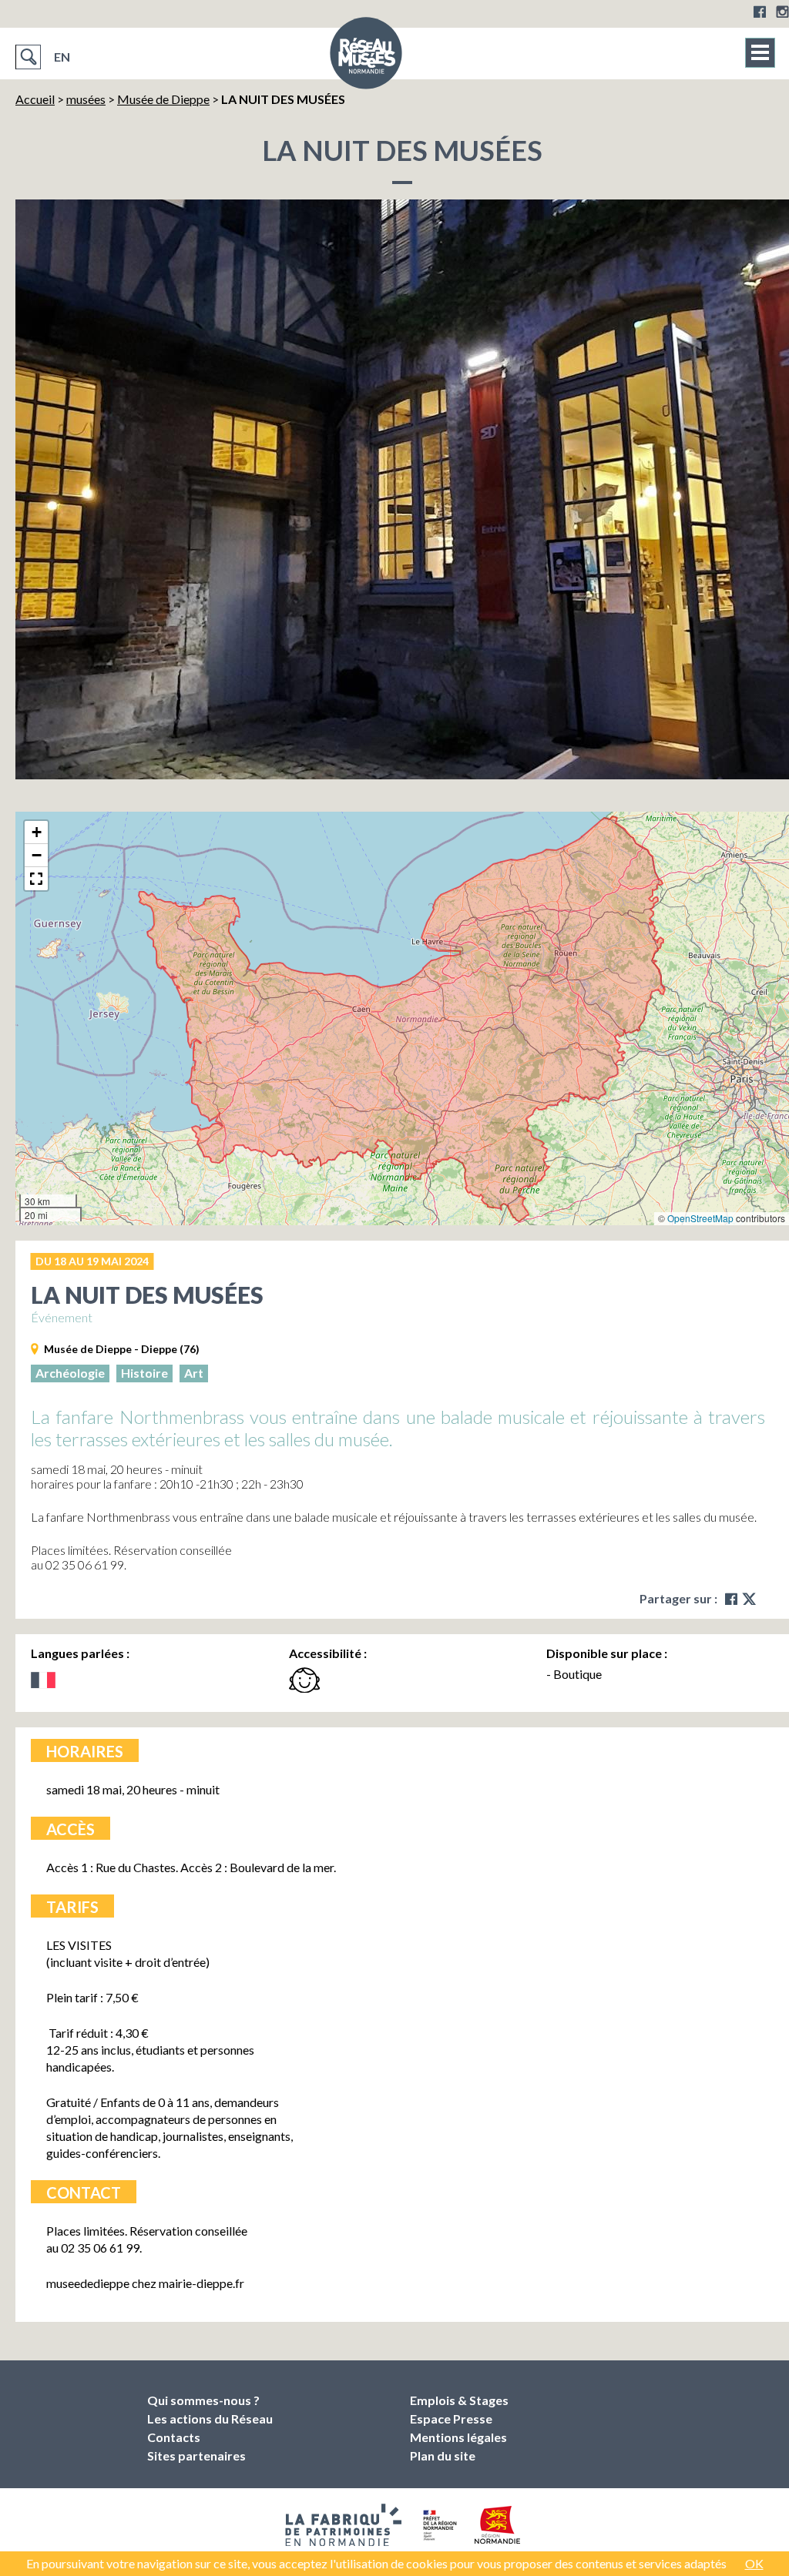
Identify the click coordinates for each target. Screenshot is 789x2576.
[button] (36, 832)
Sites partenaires (196, 2455)
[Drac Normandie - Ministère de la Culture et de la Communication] (438, 2525)
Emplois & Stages (459, 2400)
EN (62, 57)
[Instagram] (782, 12)
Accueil (35, 99)
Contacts (174, 2437)
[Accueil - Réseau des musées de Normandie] (366, 58)
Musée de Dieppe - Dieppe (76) (122, 1349)
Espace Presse (451, 2419)
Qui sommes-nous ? (203, 2400)
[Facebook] (760, 12)
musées (86, 99)
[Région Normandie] (497, 2525)
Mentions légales (458, 2437)
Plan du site (443, 2455)
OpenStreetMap (700, 1218)
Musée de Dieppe (163, 99)
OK (754, 2563)
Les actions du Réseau (210, 2419)
